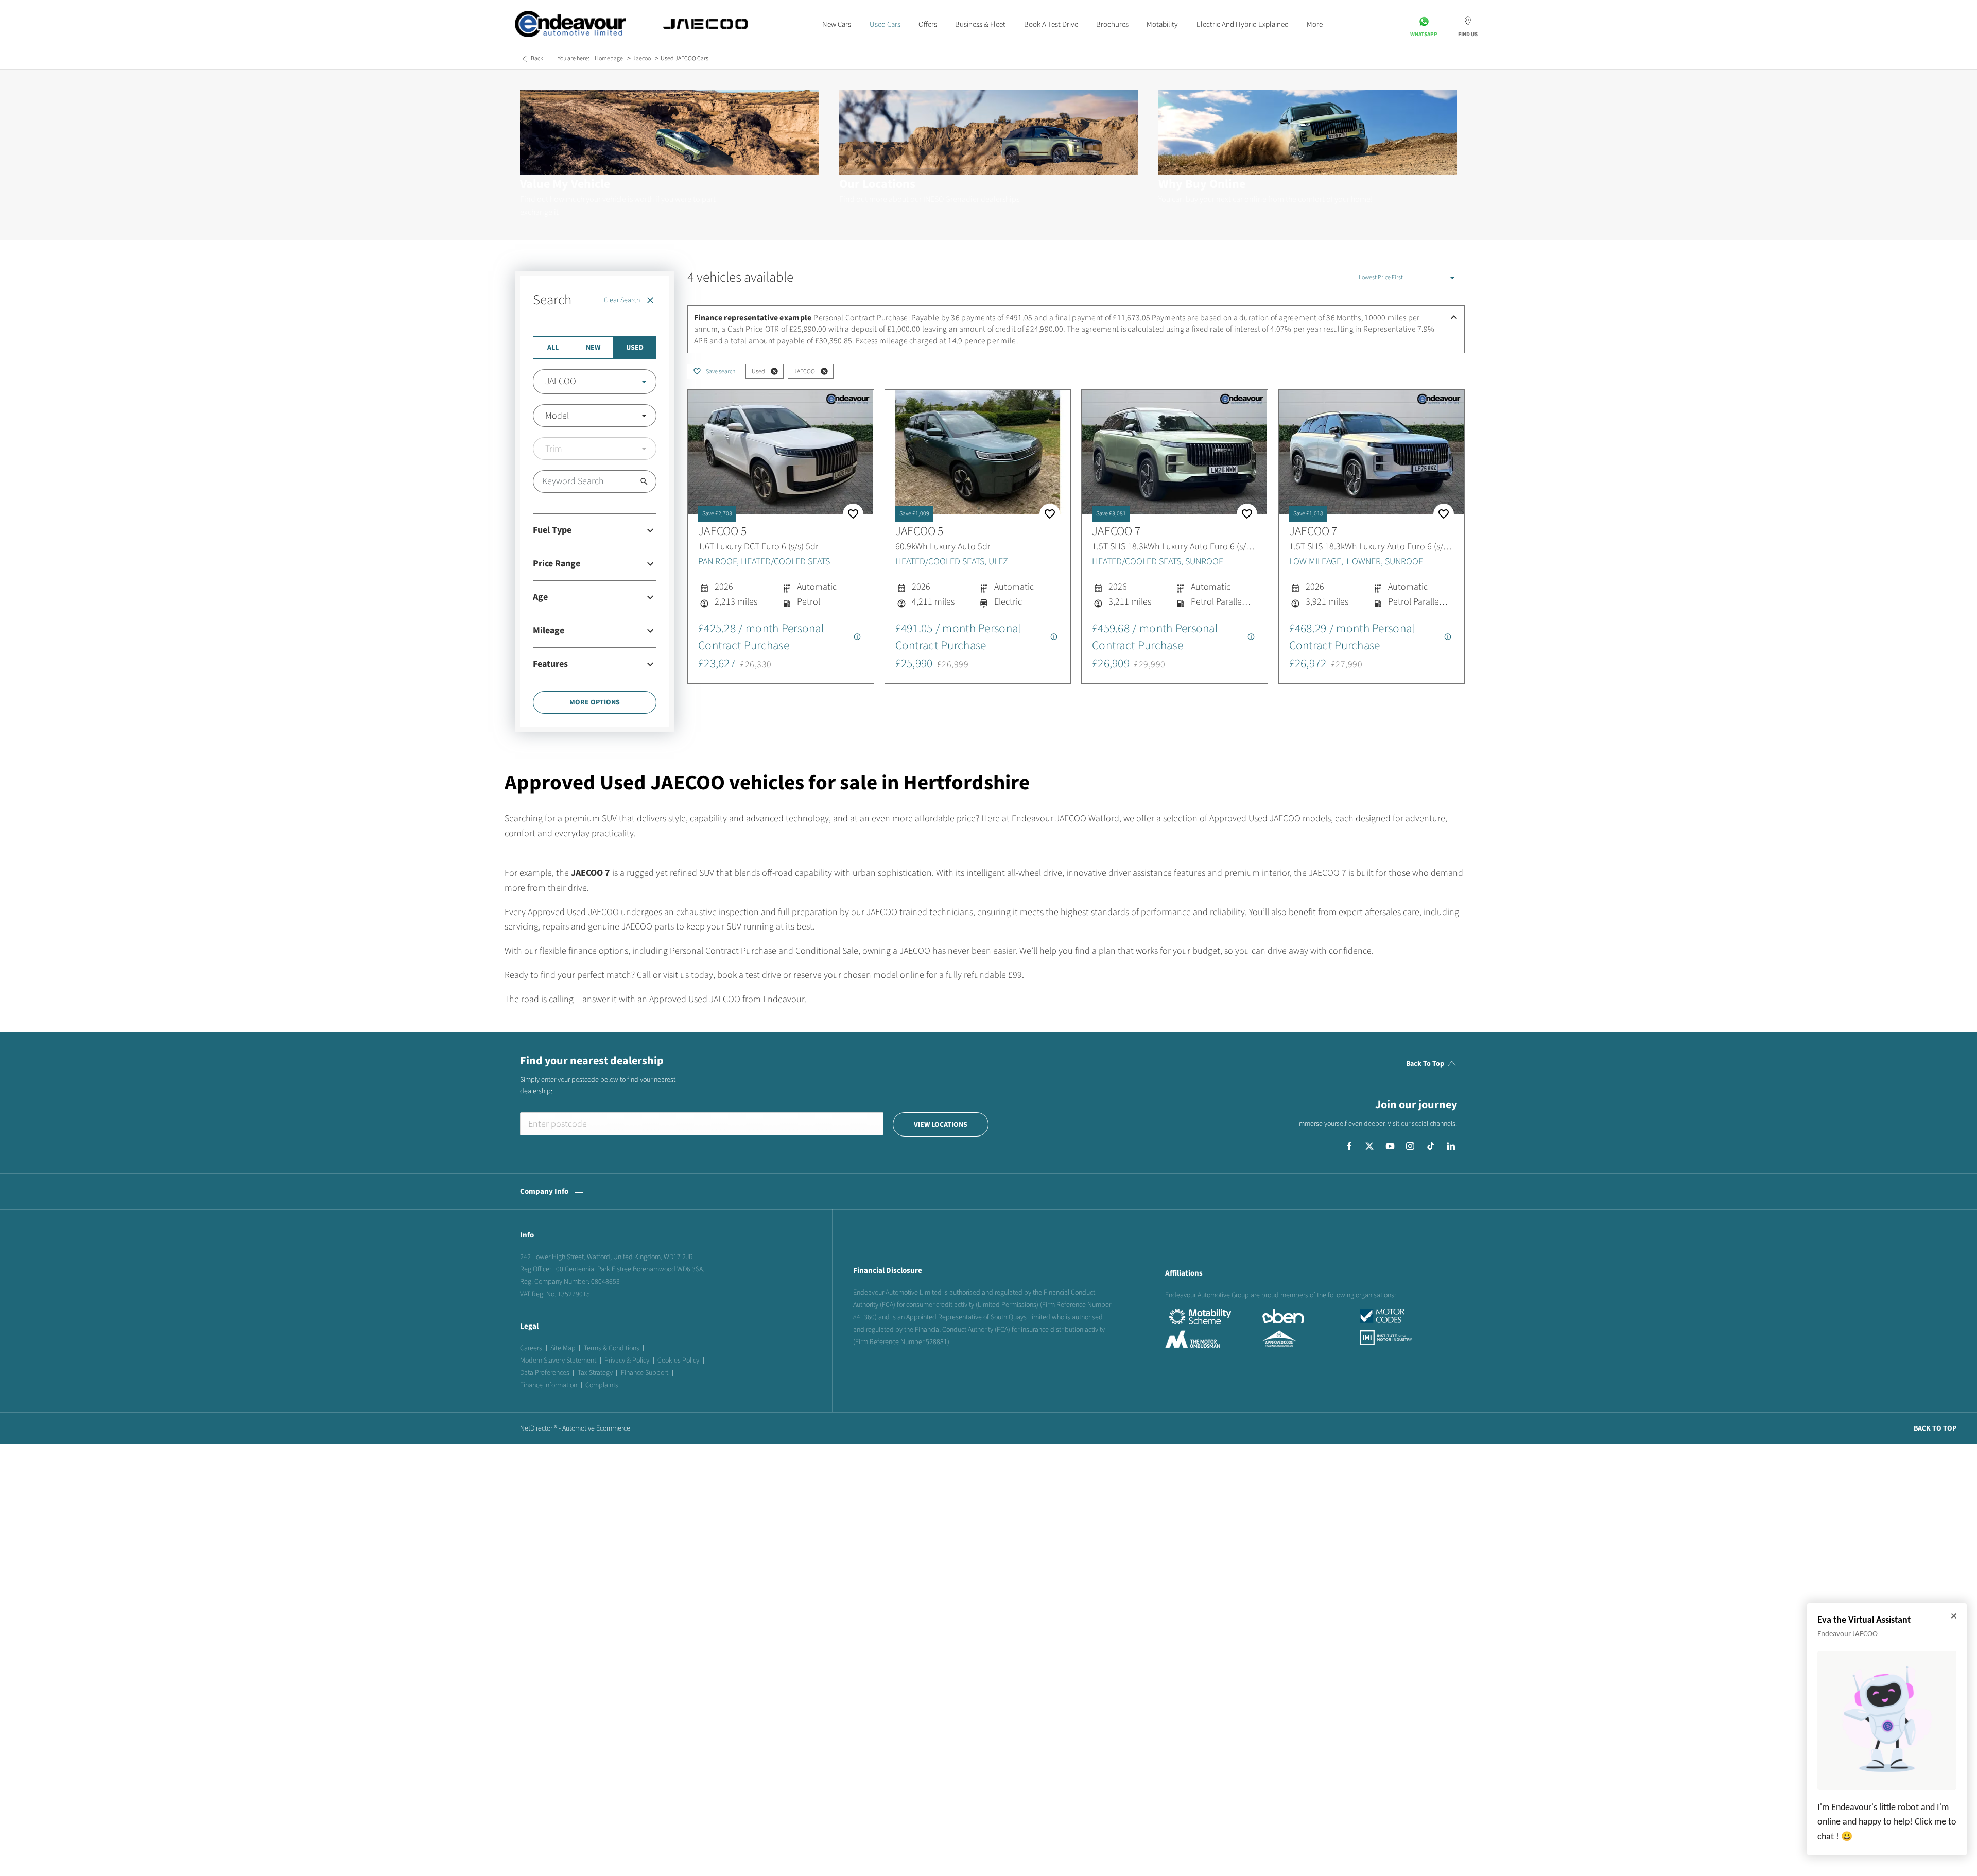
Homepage (609, 58)
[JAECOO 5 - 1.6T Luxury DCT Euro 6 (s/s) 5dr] (781, 452)
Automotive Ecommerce (596, 1428)
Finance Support (645, 1373)
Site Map (563, 1348)
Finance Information (549, 1385)
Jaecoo (642, 58)
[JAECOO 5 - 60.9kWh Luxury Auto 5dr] (978, 452)
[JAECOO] (705, 24)
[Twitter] (1369, 1146)
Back (537, 58)
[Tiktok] (1431, 1146)
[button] (628, 382)
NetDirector (537, 1428)
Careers (531, 1348)
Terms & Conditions (612, 1348)
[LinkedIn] (1451, 1146)
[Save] (853, 514)
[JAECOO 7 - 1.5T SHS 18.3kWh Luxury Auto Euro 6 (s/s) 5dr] (1175, 452)
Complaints (602, 1385)
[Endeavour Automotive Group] (570, 24)
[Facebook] (1349, 1146)
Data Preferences (545, 1373)
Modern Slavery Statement (558, 1361)
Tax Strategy (595, 1373)
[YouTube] (1390, 1146)
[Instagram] (1410, 1146)
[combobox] (595, 382)
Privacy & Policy (627, 1361)
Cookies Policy (678, 1361)
